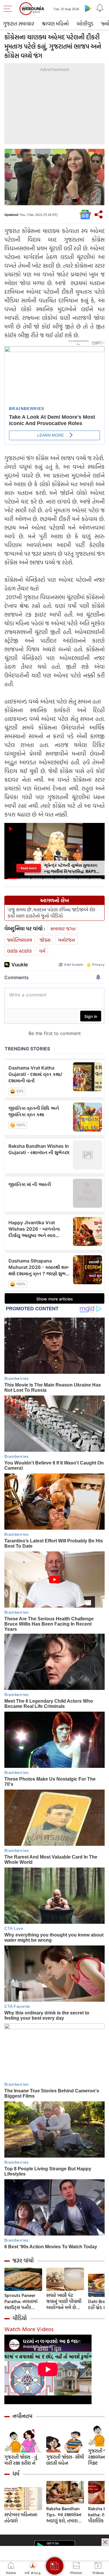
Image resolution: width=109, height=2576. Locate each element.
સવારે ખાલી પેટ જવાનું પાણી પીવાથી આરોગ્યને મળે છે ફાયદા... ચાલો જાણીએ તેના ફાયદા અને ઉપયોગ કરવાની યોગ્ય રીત (65, 2301)
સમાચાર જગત (63, 929)
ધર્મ (42, 951)
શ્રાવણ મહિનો (55, 24)
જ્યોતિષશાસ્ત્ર (19, 940)
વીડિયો (20, 2318)
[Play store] (88, 8)
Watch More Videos (29, 2329)
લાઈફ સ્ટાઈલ (19, 951)
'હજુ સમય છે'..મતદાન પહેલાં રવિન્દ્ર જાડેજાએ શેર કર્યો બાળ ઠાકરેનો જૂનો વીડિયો (51, 913)
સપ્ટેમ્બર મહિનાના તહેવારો (21, 2518)
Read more (29, 868)
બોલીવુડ (85, 24)
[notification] (100, 8)
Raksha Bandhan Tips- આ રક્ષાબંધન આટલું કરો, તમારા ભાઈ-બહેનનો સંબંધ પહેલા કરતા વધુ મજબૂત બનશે (64, 2515)
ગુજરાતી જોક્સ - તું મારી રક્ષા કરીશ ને (21, 2460)
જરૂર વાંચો (23, 2260)
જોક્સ (45, 940)
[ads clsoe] (105, 2542)
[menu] (9, 9)
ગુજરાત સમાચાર (18, 24)
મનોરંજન (67, 940)
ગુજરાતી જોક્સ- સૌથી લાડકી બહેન (65, 2460)
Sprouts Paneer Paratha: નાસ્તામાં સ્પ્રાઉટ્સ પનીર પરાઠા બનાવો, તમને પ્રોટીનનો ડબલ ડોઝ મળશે (22, 2301)
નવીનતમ (23, 2416)
